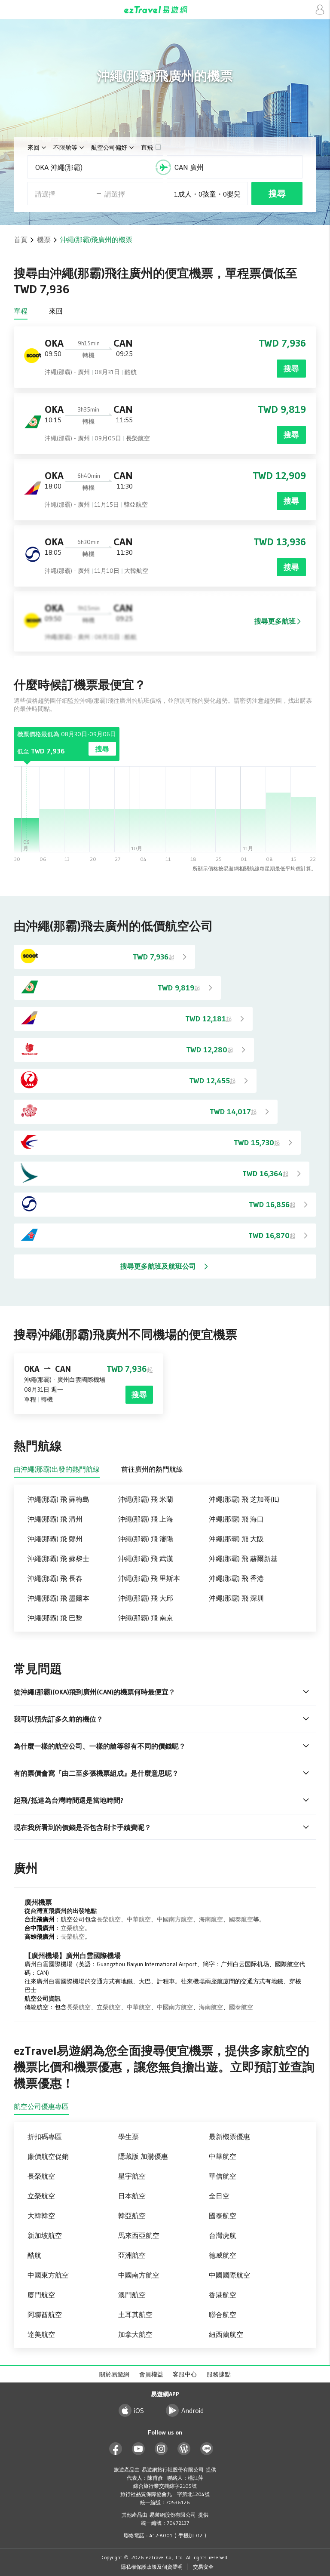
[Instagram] (161, 2449)
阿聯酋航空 (45, 2315)
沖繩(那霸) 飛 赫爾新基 (243, 1559)
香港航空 (223, 2295)
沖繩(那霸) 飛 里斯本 (149, 1578)
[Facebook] (116, 2449)
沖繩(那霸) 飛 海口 (236, 1519)
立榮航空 (73, 1928)
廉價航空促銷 (48, 2156)
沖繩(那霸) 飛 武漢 (146, 1559)
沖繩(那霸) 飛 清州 (55, 1519)
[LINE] (207, 2449)
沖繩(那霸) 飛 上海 (146, 1519)
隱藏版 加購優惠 (143, 2156)
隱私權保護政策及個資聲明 (152, 2567)
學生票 (128, 2136)
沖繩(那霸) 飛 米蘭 (146, 1499)
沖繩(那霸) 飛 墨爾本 (58, 1598)
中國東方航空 (48, 2275)
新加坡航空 (45, 2235)
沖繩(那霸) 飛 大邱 (146, 1598)
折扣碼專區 (45, 2136)
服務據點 (219, 2374)
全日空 (219, 2196)
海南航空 (211, 1919)
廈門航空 (41, 2295)
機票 (44, 240)
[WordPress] (184, 2449)
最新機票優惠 (229, 2136)
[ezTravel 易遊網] (165, 10)
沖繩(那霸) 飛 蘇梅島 (58, 1499)
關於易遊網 (114, 2374)
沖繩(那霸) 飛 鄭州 (55, 1539)
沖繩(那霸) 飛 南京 (146, 1618)
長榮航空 (109, 1919)
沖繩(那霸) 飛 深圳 (236, 1598)
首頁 (21, 240)
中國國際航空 (229, 2275)
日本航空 (132, 2196)
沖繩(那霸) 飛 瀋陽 (146, 1539)
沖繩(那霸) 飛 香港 (236, 1578)
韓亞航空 (132, 2216)
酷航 (34, 2255)
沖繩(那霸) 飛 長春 (55, 1578)
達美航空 (41, 2334)
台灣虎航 (223, 2235)
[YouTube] (139, 2449)
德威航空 (223, 2255)
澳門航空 (132, 2295)
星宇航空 (132, 2176)
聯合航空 (223, 2315)
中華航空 (139, 1919)
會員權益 (151, 2374)
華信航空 (223, 2176)
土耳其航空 (135, 2315)
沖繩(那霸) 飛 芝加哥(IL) (244, 1499)
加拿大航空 (135, 2334)
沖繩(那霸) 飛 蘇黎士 (58, 1559)
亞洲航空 (132, 2255)
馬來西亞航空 (139, 2235)
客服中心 (185, 2374)
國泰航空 (241, 1919)
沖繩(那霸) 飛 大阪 (236, 1539)
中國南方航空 (175, 1919)
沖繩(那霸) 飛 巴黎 (55, 1618)
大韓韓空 (41, 2216)
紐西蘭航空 (226, 2334)
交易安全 (203, 2567)
